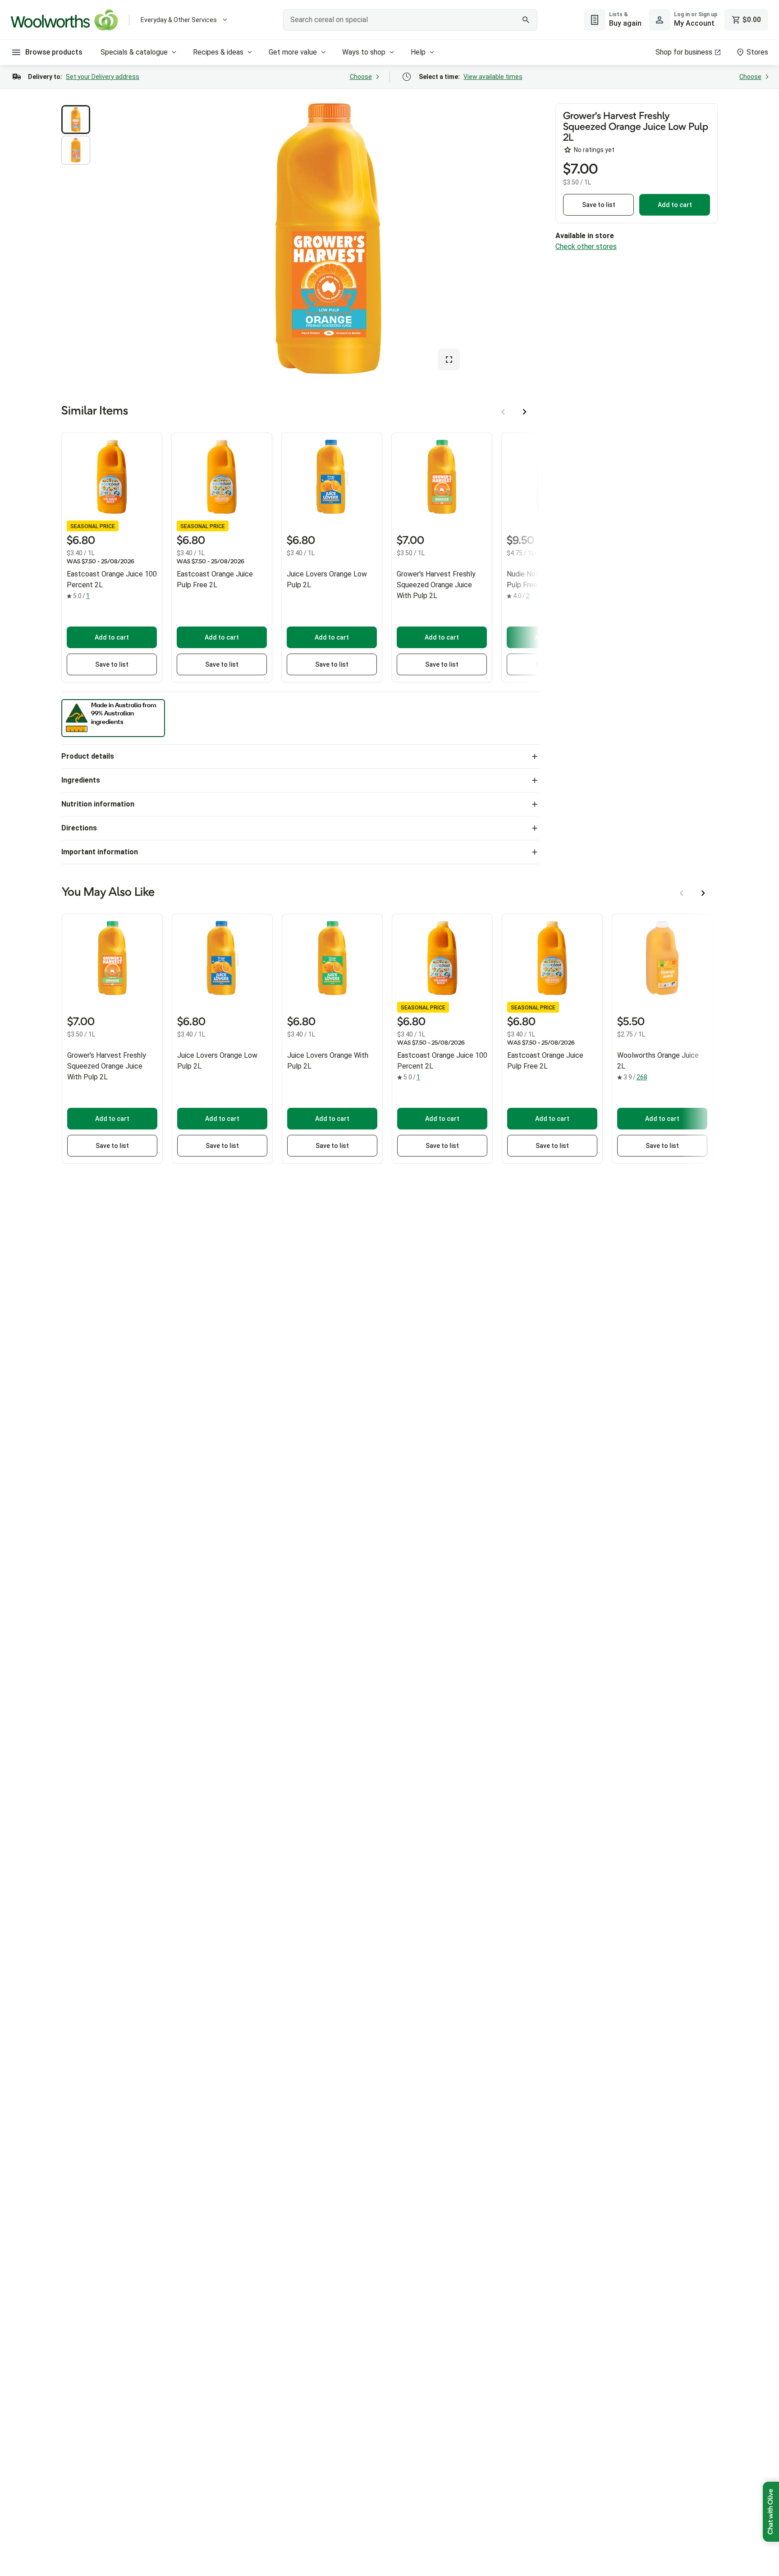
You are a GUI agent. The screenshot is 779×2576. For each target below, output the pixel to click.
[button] (76, 120)
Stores (757, 52)
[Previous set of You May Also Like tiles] (682, 893)
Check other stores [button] (586, 247)
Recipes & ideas (218, 52)
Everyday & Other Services (179, 20)
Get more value (293, 52)
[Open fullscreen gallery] (449, 359)
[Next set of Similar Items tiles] (525, 412)
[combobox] (410, 20)
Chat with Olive (771, 2512)
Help (418, 52)
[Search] (526, 20)
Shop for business (684, 52)
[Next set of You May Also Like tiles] (703, 893)
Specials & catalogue (134, 52)
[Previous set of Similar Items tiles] (503, 412)
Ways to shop (364, 52)
